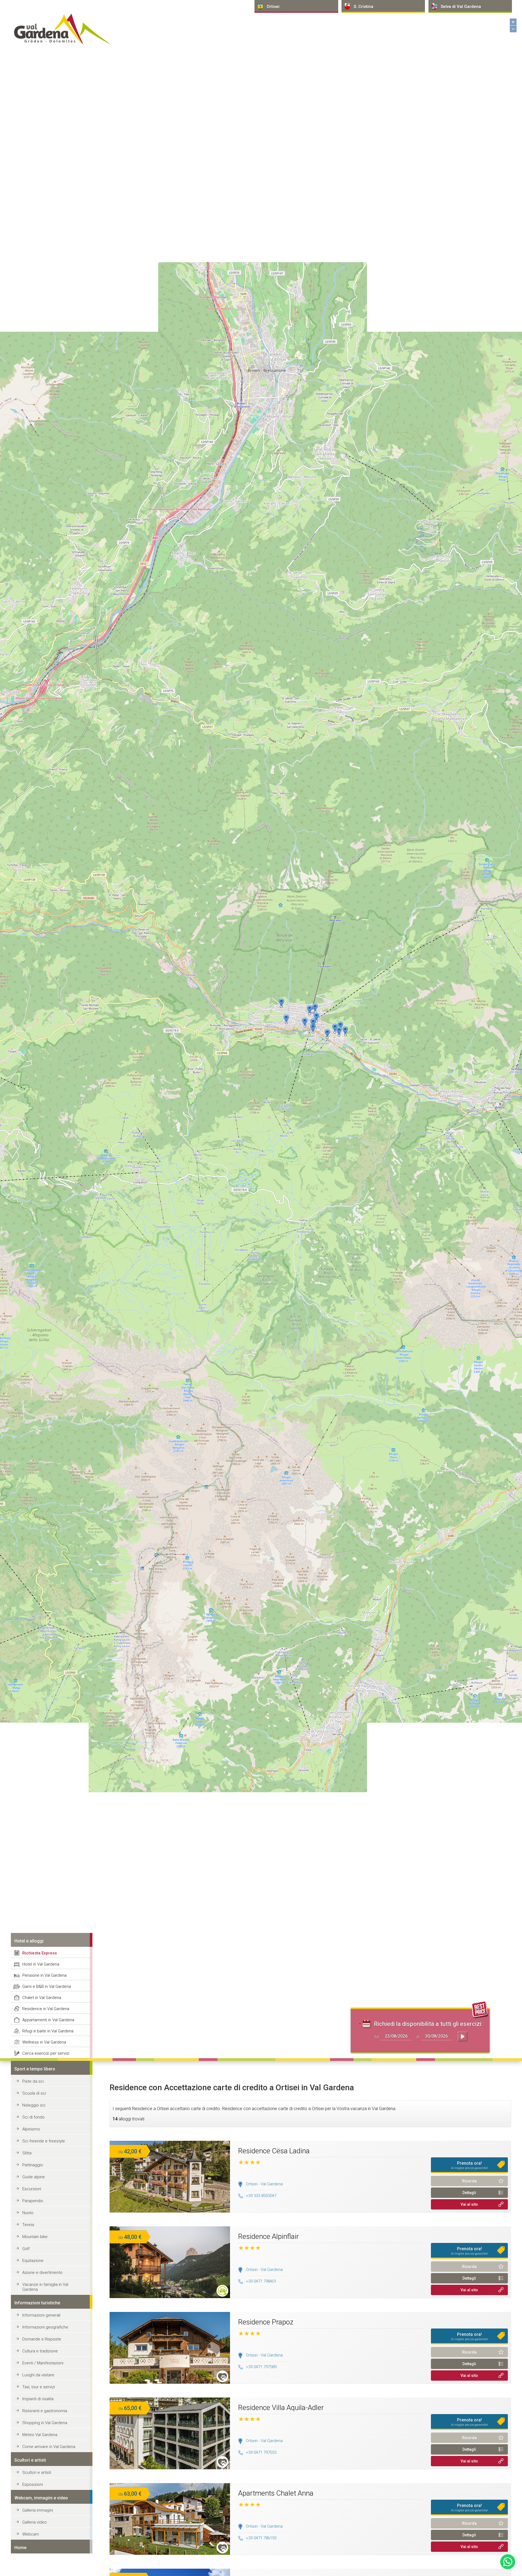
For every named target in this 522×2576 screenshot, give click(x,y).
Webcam (31, 2534)
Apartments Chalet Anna (276, 2493)
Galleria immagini (38, 2510)
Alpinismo (31, 2129)
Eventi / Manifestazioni (43, 2363)
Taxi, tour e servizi (39, 2387)
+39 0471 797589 (261, 2367)
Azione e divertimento (42, 2273)
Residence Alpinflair (268, 2236)
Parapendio (33, 2201)
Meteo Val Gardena (40, 2435)
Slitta (27, 2153)
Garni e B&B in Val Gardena (47, 1986)
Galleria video (35, 2522)
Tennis (28, 2225)
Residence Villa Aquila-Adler (281, 2408)
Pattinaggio (33, 2165)
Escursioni (32, 2189)
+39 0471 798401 (261, 2281)
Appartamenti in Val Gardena (48, 2020)
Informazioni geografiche (45, 2327)
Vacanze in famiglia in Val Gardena (45, 2287)
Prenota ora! (469, 2165)
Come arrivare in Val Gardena (49, 2447)
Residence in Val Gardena (46, 2009)
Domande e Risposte (42, 2339)
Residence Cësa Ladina (274, 2151)
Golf (26, 2249)
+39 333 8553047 (261, 2196)
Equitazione (33, 2261)
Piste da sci (33, 2081)
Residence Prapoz (266, 2322)
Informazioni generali (41, 2315)
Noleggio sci (34, 2105)
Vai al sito (469, 2204)
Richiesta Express (40, 1953)
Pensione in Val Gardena (44, 1975)
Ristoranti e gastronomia (45, 2411)
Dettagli (469, 2193)
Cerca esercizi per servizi (46, 2053)
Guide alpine (34, 2177)
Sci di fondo (33, 2117)
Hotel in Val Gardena (41, 1964)
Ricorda (469, 2181)
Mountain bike (35, 2237)
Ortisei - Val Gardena (264, 2184)
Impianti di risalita (38, 2399)
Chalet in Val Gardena (42, 1998)
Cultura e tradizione (40, 2351)
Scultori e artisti (37, 2472)
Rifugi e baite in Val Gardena (48, 2031)
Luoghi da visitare (38, 2375)
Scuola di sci (34, 2093)
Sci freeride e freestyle (44, 2141)
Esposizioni (33, 2484)
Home (20, 2548)
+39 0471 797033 (261, 2452)
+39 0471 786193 (261, 2538)
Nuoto (28, 2213)
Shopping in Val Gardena (45, 2423)
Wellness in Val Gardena (44, 2042)
